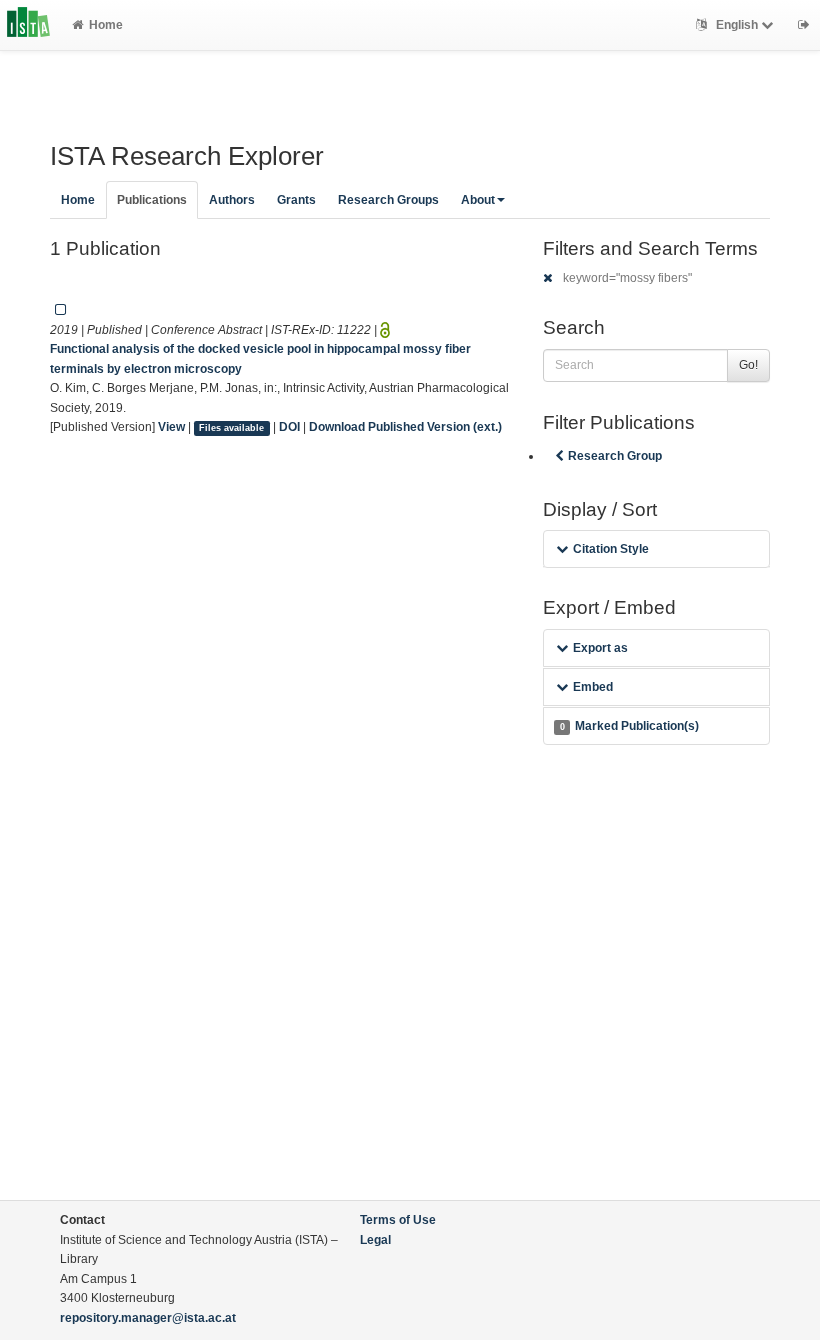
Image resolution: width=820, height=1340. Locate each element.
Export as (600, 648)
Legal (375, 1240)
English (737, 25)
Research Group (615, 456)
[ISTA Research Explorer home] (28, 25)
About (478, 200)
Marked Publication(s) (629, 726)
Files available (231, 428)
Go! (748, 365)
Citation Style (611, 549)
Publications (152, 200)
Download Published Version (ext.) (405, 427)
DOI (289, 427)
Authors (232, 200)
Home (106, 25)
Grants (296, 200)
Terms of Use (398, 1220)
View (171, 427)
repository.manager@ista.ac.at (148, 1318)
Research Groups (388, 200)
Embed (593, 687)
